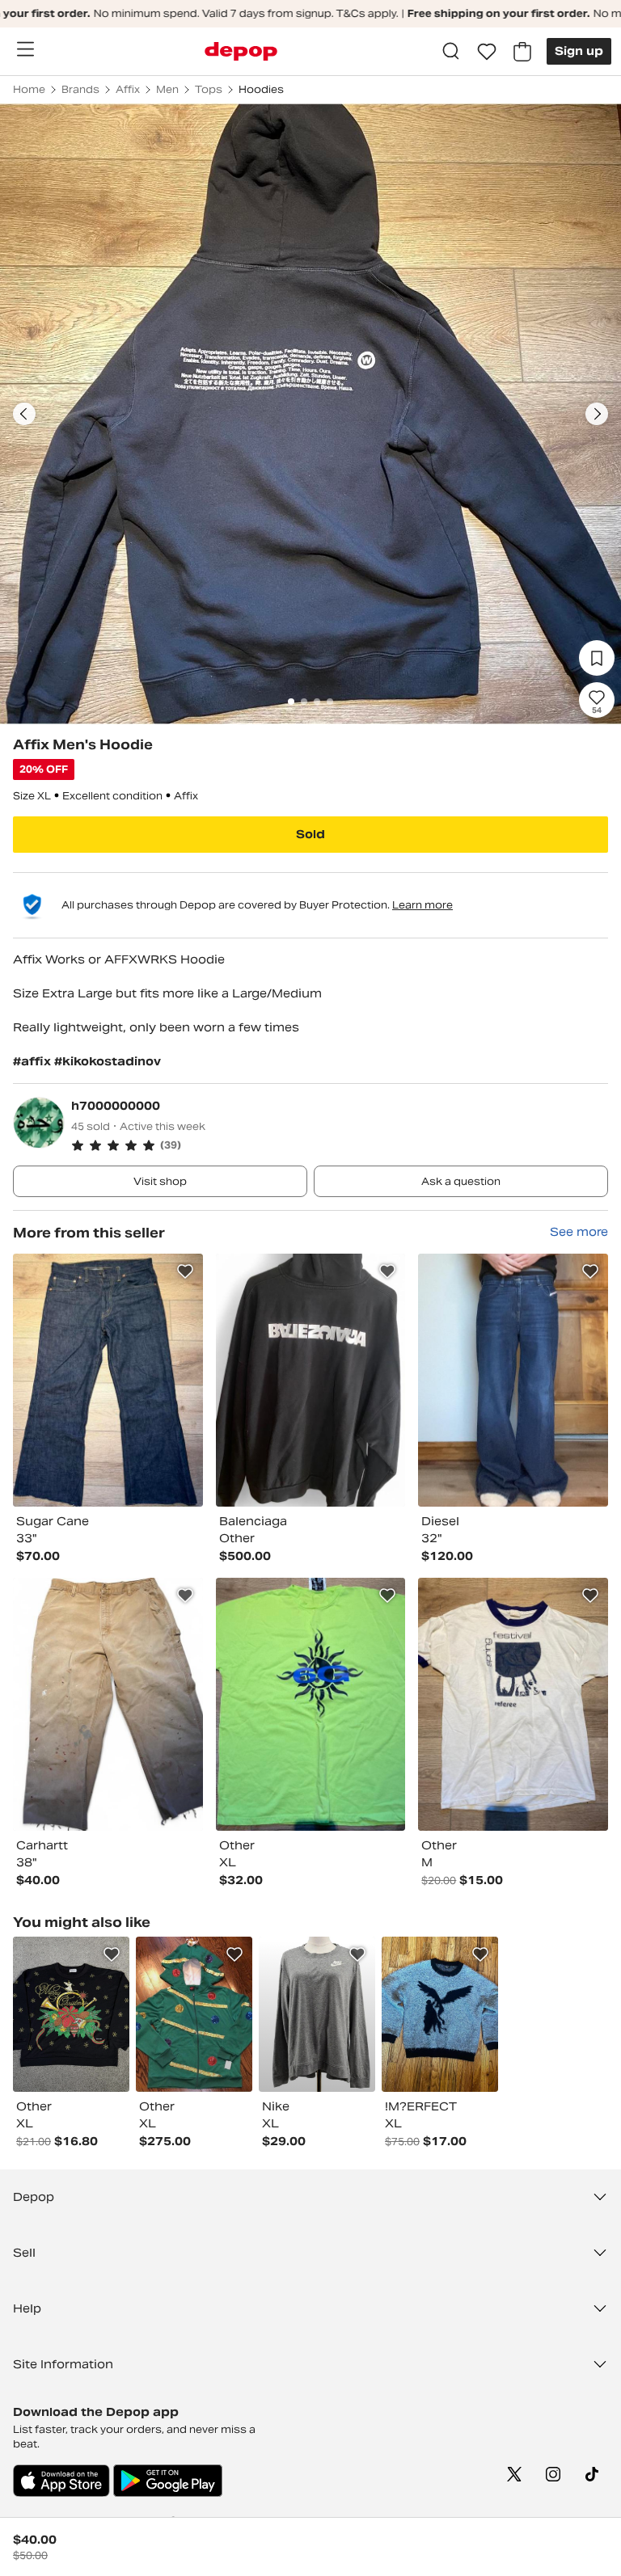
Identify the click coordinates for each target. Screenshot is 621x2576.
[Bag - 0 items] (522, 52)
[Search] (451, 52)
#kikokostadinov (108, 1061)
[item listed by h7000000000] (108, 1380)
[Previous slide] (24, 414)
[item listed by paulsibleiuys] (317, 2014)
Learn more (422, 905)
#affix (34, 1061)
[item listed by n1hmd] (71, 2014)
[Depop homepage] (241, 51)
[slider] (310, 414)
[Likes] (487, 52)
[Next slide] (597, 414)
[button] (340, 1145)
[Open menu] (25, 49)
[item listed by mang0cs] (440, 2014)
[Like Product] (185, 1271)
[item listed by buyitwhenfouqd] (194, 2014)
